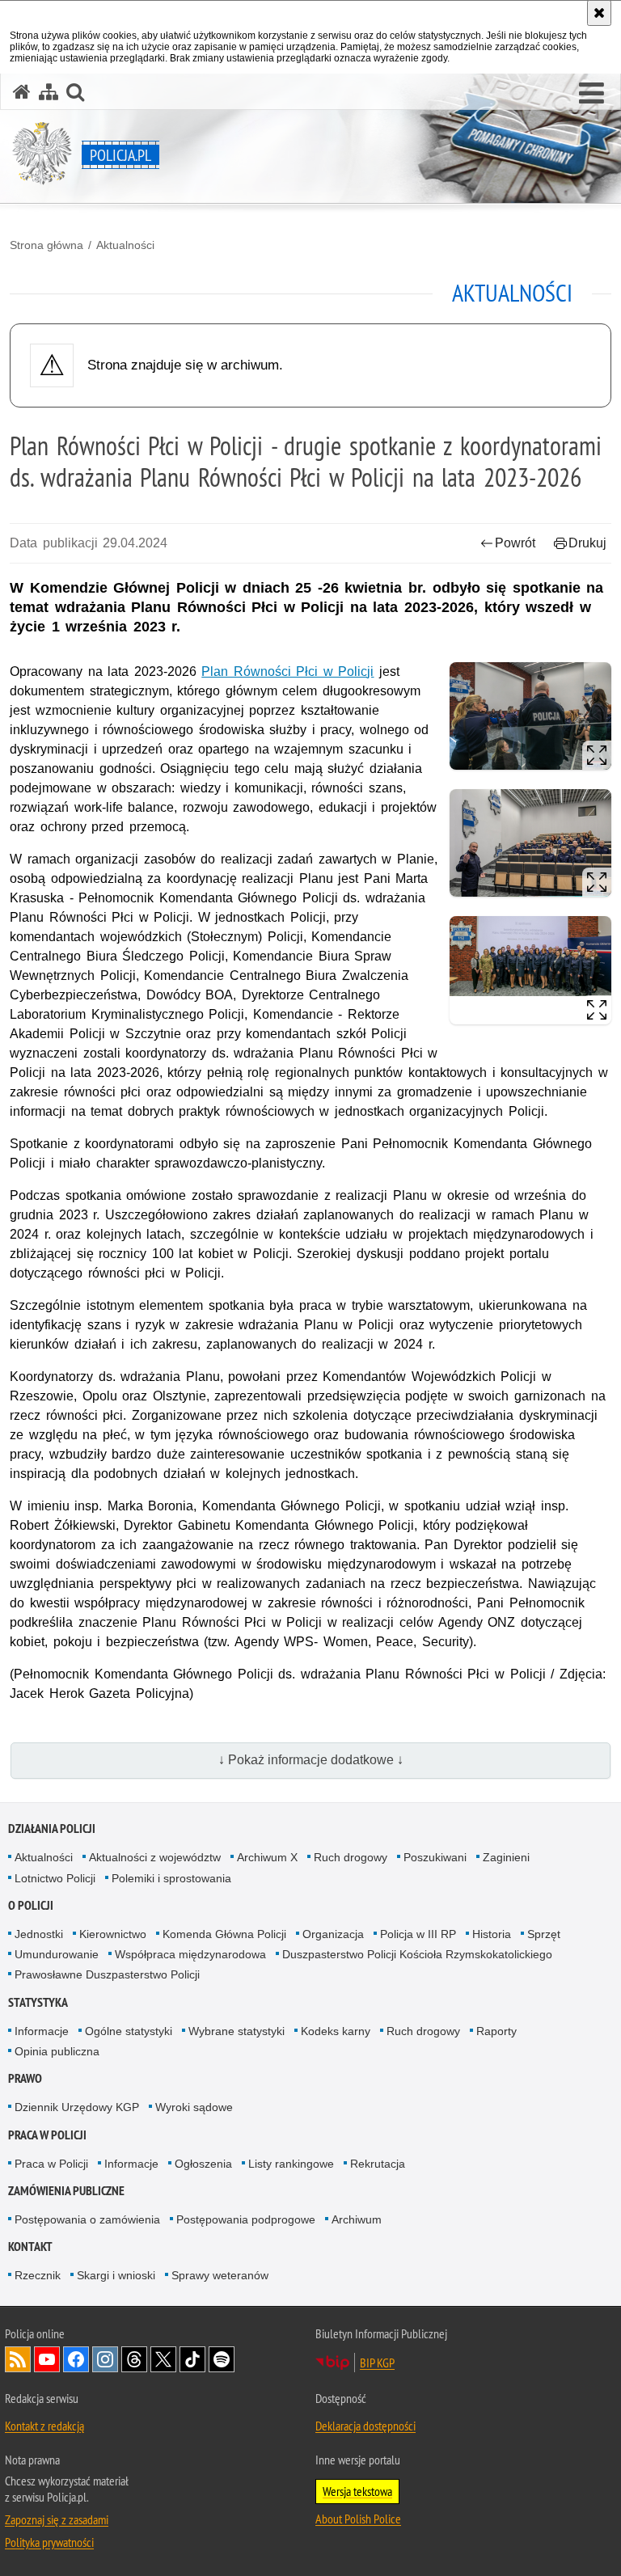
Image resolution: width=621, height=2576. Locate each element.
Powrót (515, 543)
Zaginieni (506, 1857)
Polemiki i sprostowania (171, 1878)
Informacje (42, 2031)
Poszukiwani (435, 1857)
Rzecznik (38, 2275)
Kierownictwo (113, 1934)
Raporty (496, 2031)
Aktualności (125, 245)
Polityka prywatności (49, 2542)
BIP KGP (377, 2363)
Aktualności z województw (155, 1857)
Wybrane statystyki (237, 2031)
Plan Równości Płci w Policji (287, 671)
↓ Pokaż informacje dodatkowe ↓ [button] (311, 1760)
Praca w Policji (47, 2135)
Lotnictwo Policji (55, 1878)
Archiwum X (267, 1857)
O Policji (31, 1905)
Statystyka (38, 2002)
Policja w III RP (418, 1934)
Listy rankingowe (291, 2164)
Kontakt (30, 2247)
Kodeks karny (336, 2031)
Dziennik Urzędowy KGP (77, 2107)
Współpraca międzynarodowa (190, 1954)
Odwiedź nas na (47, 2359)
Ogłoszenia (203, 2164)
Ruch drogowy (351, 1857)
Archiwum (357, 2219)
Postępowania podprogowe (246, 2219)
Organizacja (333, 1934)
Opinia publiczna (57, 2051)
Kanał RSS (18, 2359)
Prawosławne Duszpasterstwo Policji (107, 1974)
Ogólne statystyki (129, 2031)
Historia (492, 1934)
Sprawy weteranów (220, 2275)
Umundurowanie (57, 1954)
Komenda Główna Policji (224, 1934)
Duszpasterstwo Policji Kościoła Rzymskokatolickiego (417, 1954)
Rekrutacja (378, 2164)
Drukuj (587, 543)
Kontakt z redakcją (44, 2426)
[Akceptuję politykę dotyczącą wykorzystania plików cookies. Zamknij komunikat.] (599, 13)
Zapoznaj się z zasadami (57, 2519)
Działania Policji (52, 1829)
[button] (591, 94)
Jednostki (39, 1934)
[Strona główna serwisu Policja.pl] (22, 92)
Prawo (25, 2078)
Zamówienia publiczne (66, 2191)
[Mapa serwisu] (49, 92)
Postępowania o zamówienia (87, 2219)
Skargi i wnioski (116, 2275)
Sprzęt (544, 1934)
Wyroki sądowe (194, 2107)
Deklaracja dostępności (365, 2426)
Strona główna (46, 245)
